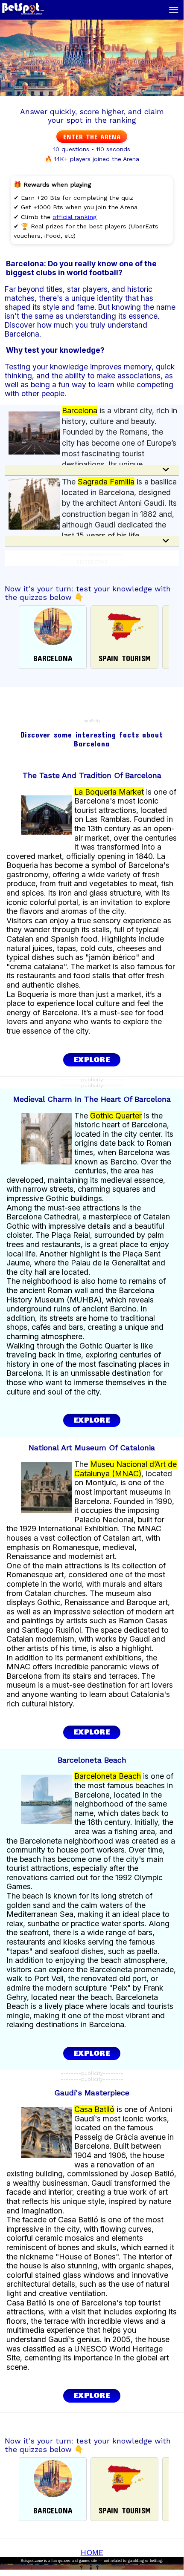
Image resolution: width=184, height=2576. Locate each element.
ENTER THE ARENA (92, 137)
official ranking (74, 217)
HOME (92, 2552)
